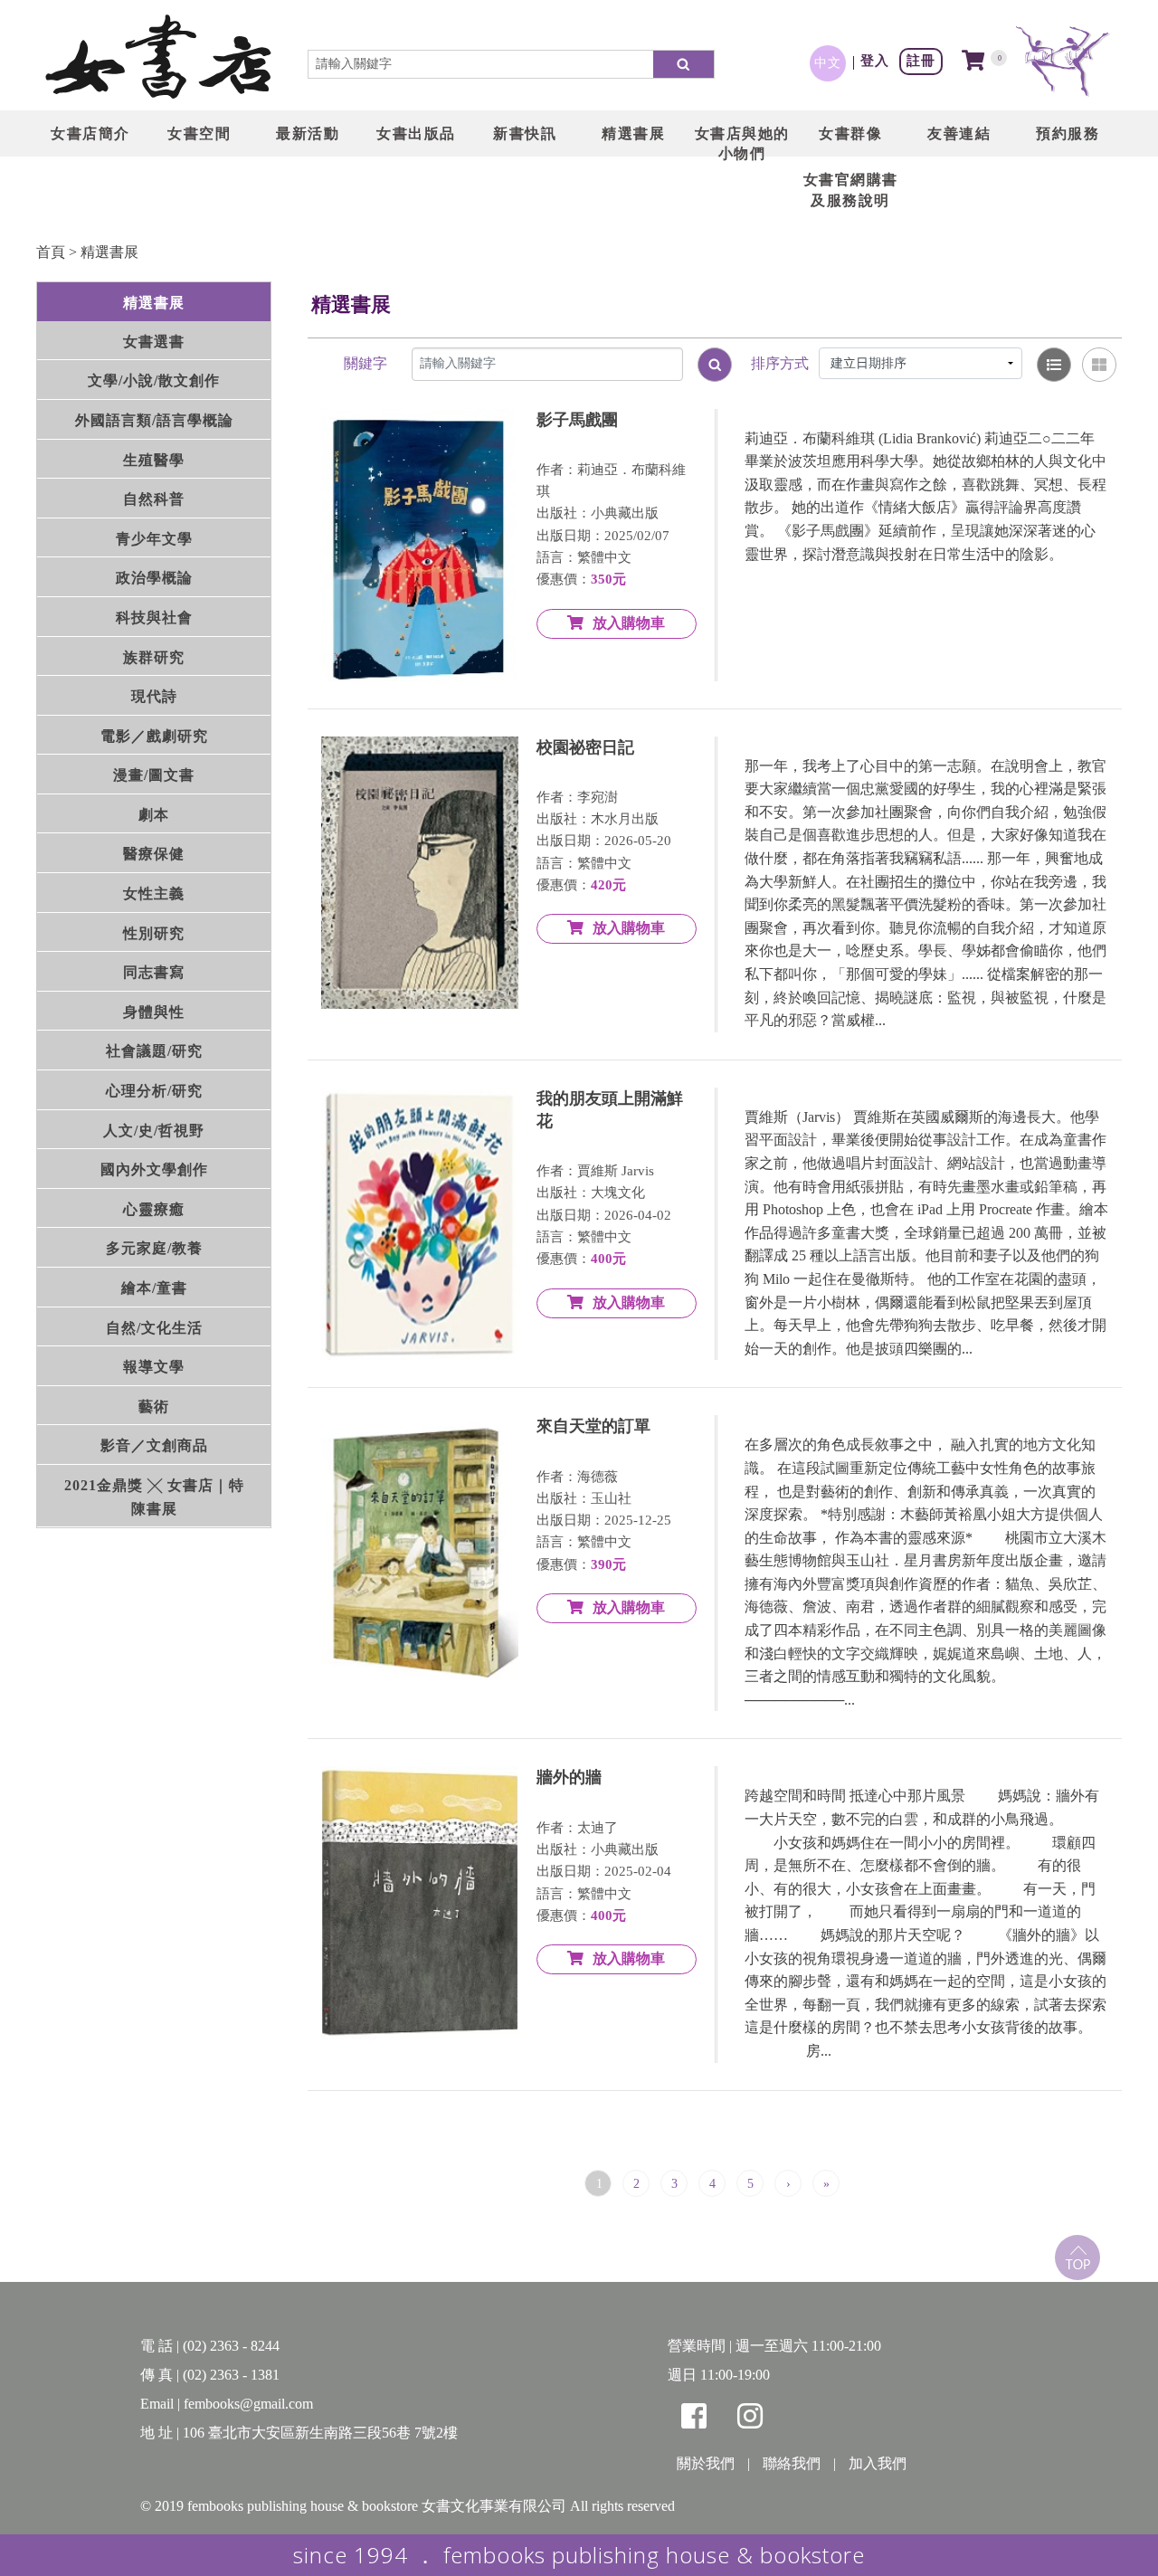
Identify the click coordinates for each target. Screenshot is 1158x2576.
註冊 (921, 60)
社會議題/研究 (154, 1051)
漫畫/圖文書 (154, 775)
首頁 (51, 252)
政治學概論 (154, 578)
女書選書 (154, 342)
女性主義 (154, 894)
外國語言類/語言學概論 (154, 420)
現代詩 (154, 696)
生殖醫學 (154, 460)
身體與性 (154, 1012)
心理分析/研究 (154, 1091)
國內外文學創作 (154, 1169)
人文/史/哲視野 (154, 1131)
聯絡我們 (792, 2463)
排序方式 (780, 363)
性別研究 (154, 933)
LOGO (158, 59)
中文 (828, 62)
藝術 (154, 1407)
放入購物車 (629, 623)
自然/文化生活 (154, 1328)
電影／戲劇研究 (154, 736)
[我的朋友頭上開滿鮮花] (420, 1224)
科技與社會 (154, 618)
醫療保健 (154, 854)
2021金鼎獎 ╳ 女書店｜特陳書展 (154, 1497)
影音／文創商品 (154, 1445)
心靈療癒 (154, 1209)
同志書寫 (154, 972)
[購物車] (973, 62)
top (1077, 2258)
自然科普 (154, 499)
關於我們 (706, 2463)
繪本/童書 (154, 1288)
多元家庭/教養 (154, 1248)
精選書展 (109, 252)
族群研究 (154, 657)
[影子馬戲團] (420, 545)
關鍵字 (365, 363)
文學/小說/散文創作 (154, 380)
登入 (875, 60)
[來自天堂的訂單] (420, 1551)
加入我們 (878, 2463)
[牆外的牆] (420, 1902)
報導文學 (154, 1367)
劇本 (154, 815)
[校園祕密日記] (420, 873)
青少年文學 (154, 539)
